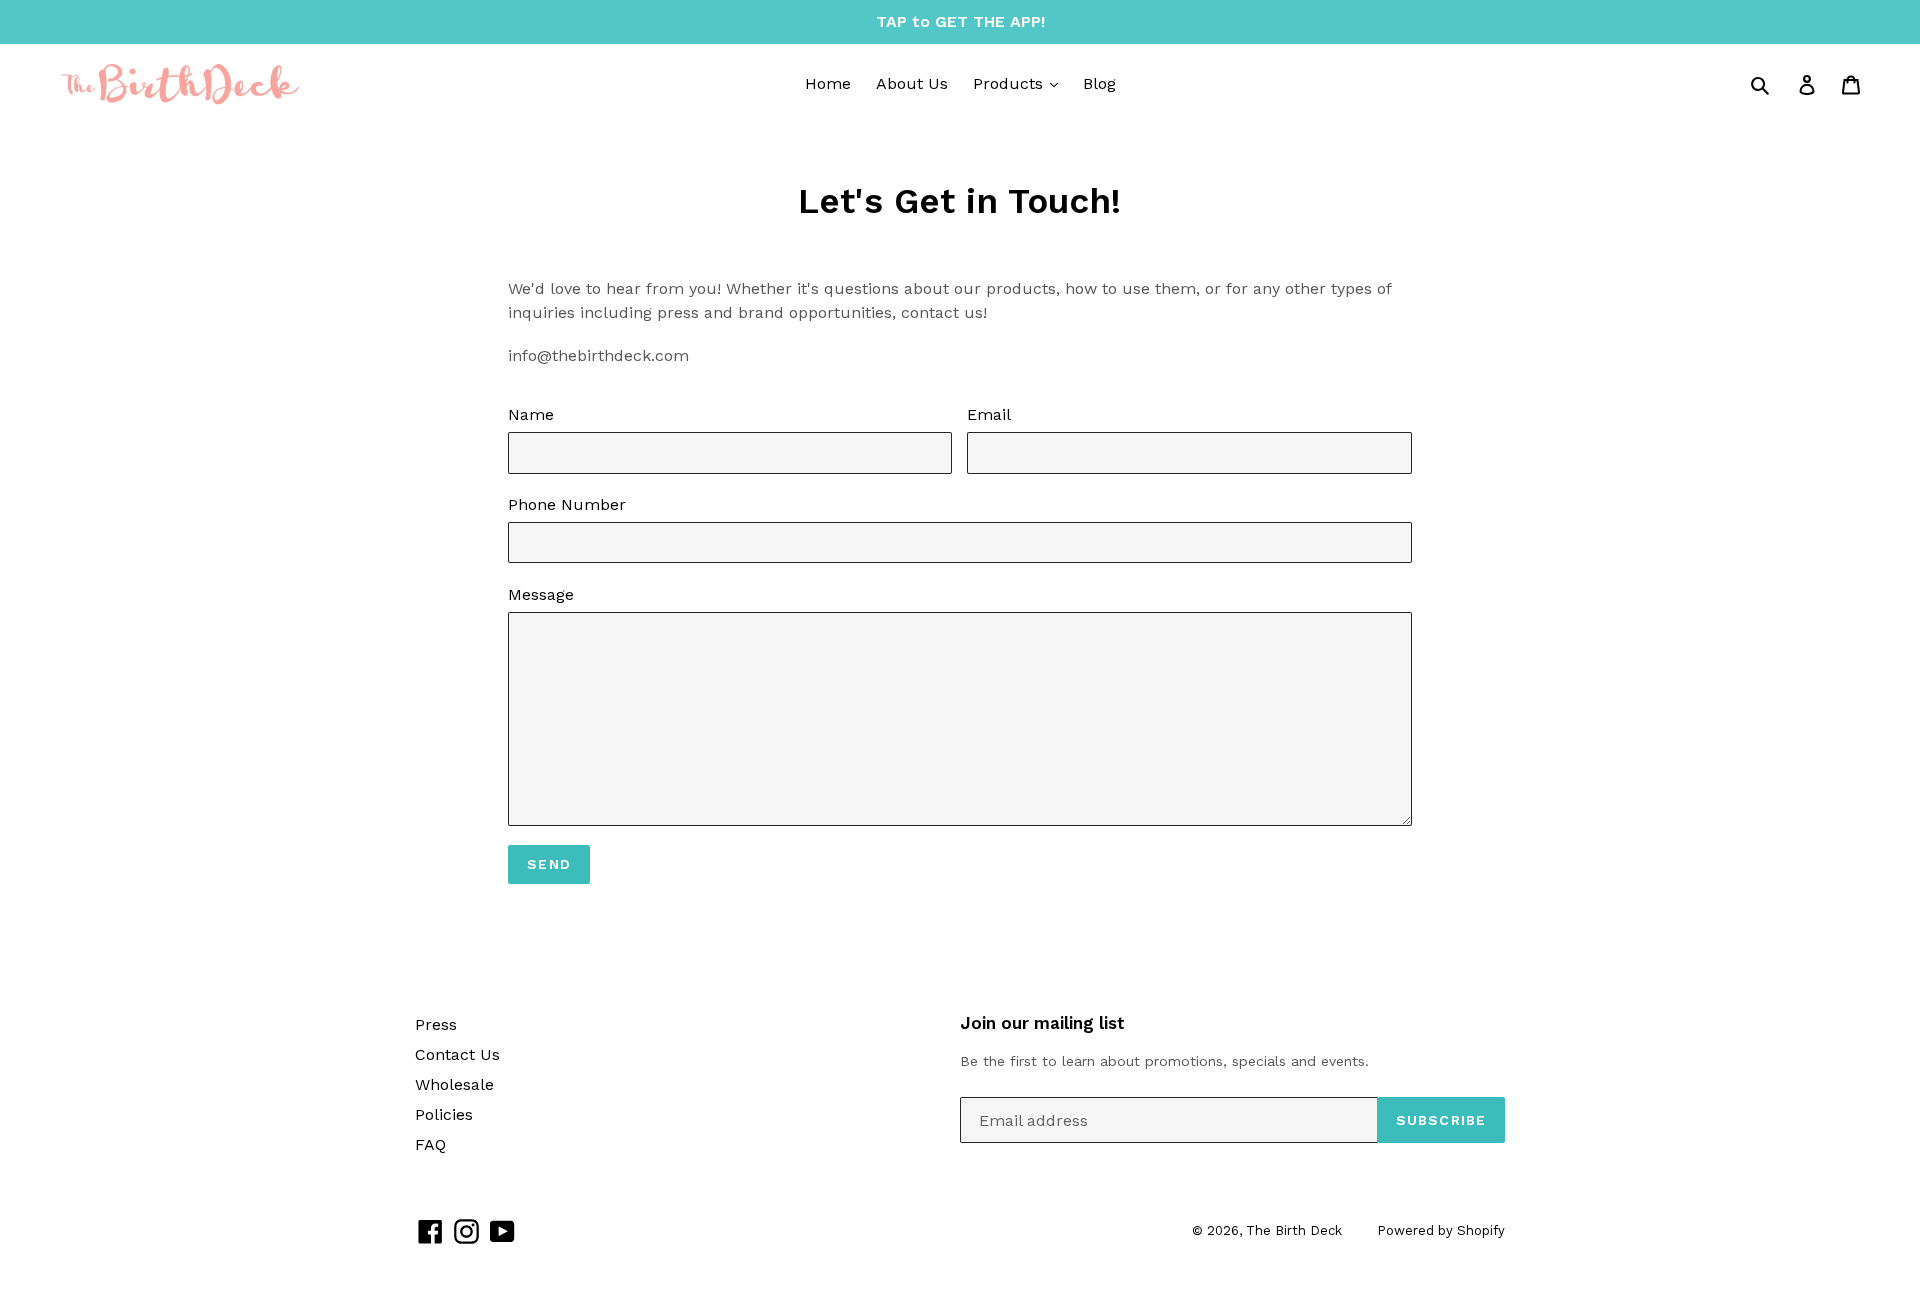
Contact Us (457, 1054)
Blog (1099, 83)
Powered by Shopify (1441, 1230)
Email (989, 414)
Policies (444, 1114)
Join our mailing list (1042, 1023)
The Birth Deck (1294, 1230)
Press (436, 1024)
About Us (912, 83)
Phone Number (567, 504)
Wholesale (454, 1084)
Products (1010, 83)
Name (531, 414)
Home (828, 83)
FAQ (430, 1144)
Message (541, 594)
